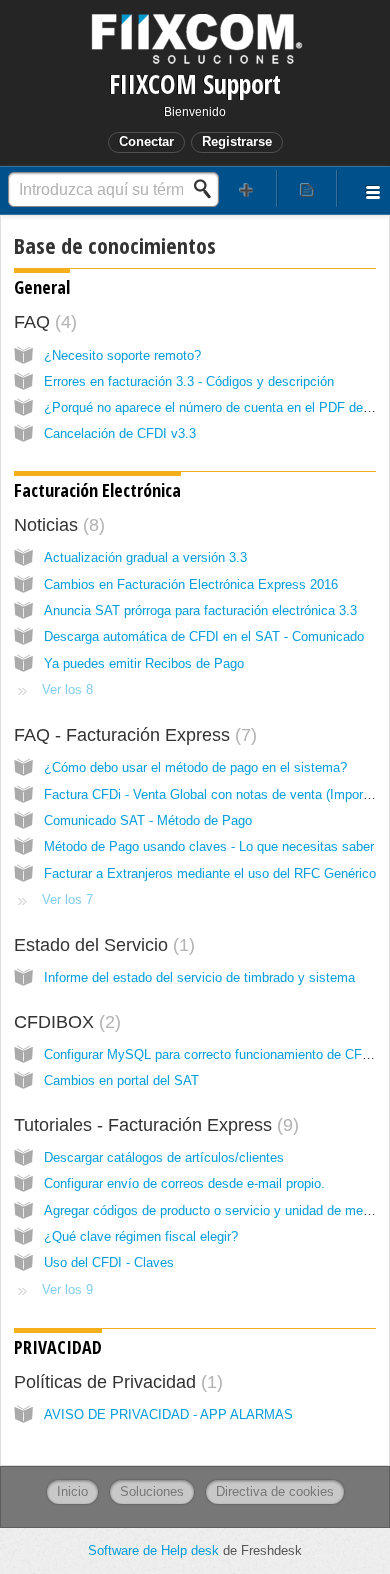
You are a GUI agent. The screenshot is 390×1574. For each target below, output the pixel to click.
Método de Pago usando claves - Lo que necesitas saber (209, 846)
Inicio (72, 1491)
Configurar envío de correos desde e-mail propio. (184, 1183)
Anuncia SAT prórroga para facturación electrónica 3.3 (200, 610)
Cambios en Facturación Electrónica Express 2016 (191, 584)
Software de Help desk (155, 1550)
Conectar (146, 141)
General (42, 287)
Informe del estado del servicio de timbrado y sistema (199, 977)
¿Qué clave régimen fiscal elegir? (141, 1236)
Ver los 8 (67, 689)
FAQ (42, 322)
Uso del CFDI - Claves (109, 1262)
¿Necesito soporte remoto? (122, 355)
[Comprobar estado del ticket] (307, 188)
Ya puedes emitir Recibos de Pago (144, 663)
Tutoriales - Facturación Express (153, 1125)
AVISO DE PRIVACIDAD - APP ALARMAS (168, 1414)
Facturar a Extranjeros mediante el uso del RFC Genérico (210, 873)
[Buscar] (208, 189)
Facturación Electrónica (97, 490)
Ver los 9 (67, 1289)
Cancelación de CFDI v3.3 (120, 433)
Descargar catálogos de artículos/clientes (164, 1157)
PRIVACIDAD (58, 1347)
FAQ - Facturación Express (132, 735)
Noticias (56, 525)
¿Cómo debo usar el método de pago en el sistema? (195, 767)
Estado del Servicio (101, 945)
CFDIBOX (64, 1022)
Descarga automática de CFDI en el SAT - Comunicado (204, 636)
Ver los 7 (67, 899)
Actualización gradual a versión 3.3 (145, 557)
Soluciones (152, 1491)
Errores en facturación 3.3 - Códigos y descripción (189, 381)
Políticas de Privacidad (115, 1382)
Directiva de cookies (275, 1491)
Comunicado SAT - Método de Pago (148, 820)
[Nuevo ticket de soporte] (246, 188)
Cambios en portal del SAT (121, 1080)
